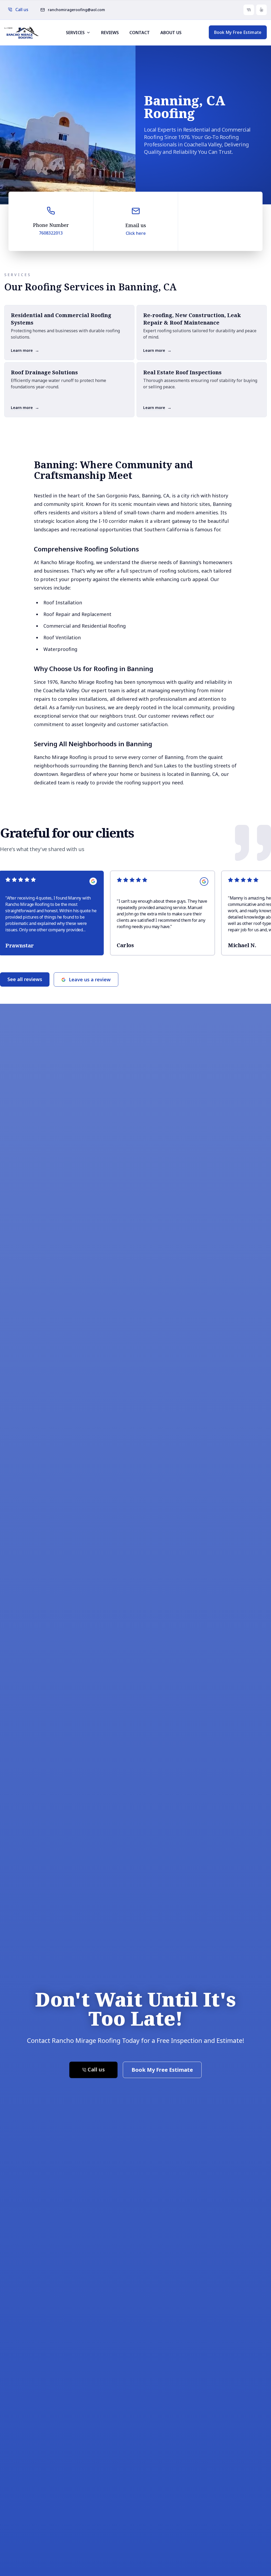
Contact (140, 33)
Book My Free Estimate (238, 32)
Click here (136, 233)
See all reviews (25, 979)
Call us (22, 10)
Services (75, 33)
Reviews (110, 33)
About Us (171, 33)
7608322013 (51, 233)
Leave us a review (90, 979)
